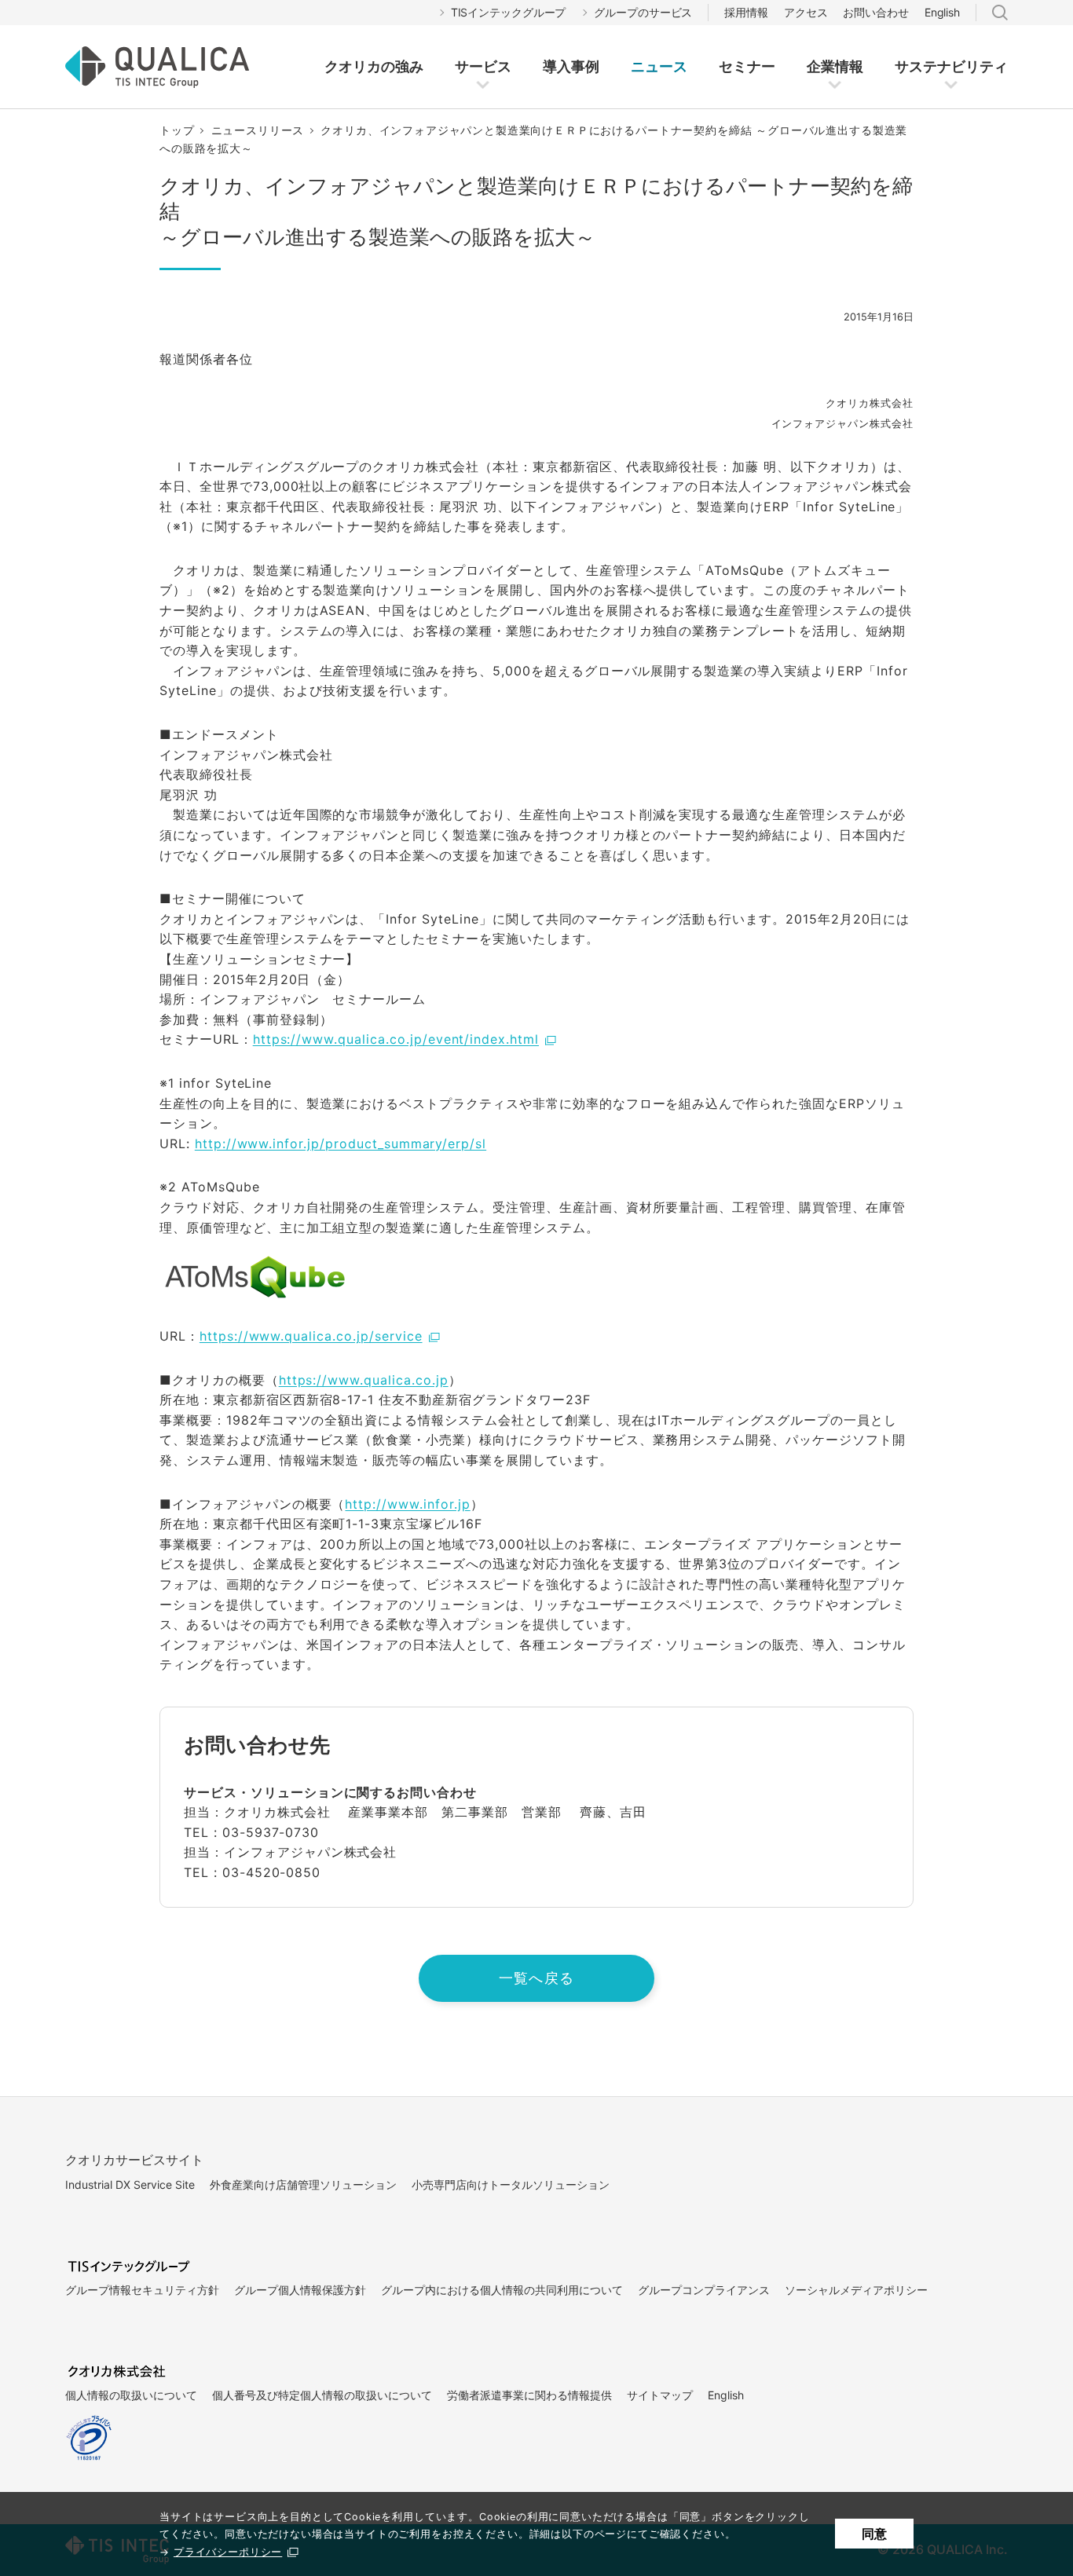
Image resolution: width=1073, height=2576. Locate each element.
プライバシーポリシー (228, 2552)
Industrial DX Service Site (130, 2184)
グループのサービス (643, 12)
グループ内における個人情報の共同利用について (502, 2290)
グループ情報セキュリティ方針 (142, 2290)
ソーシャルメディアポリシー (856, 2290)
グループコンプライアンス (704, 2290)
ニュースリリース (258, 130)
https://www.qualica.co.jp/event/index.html (396, 1039)
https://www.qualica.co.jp (364, 1380)
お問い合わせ (875, 12)
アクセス (806, 12)
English (942, 12)
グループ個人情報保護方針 (300, 2290)
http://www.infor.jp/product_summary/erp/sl (341, 1143)
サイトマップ (660, 2395)
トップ (177, 130)
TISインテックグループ (509, 12)
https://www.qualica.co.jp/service (311, 1336)
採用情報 (746, 12)
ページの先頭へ (947, 2126)
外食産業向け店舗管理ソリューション (303, 2184)
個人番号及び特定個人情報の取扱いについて (322, 2395)
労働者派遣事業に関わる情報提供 (529, 2395)
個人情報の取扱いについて (131, 2395)
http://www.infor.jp (407, 1504)
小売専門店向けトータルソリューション (511, 2184)
